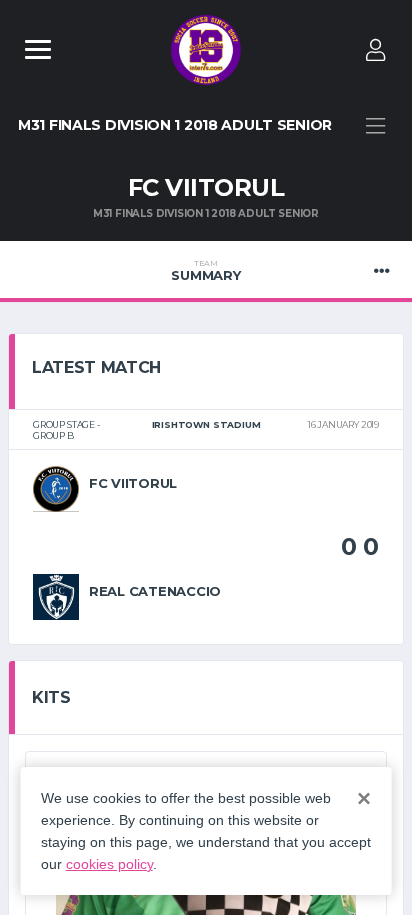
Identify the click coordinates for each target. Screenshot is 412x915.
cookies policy (109, 864)
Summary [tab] (205, 271)
